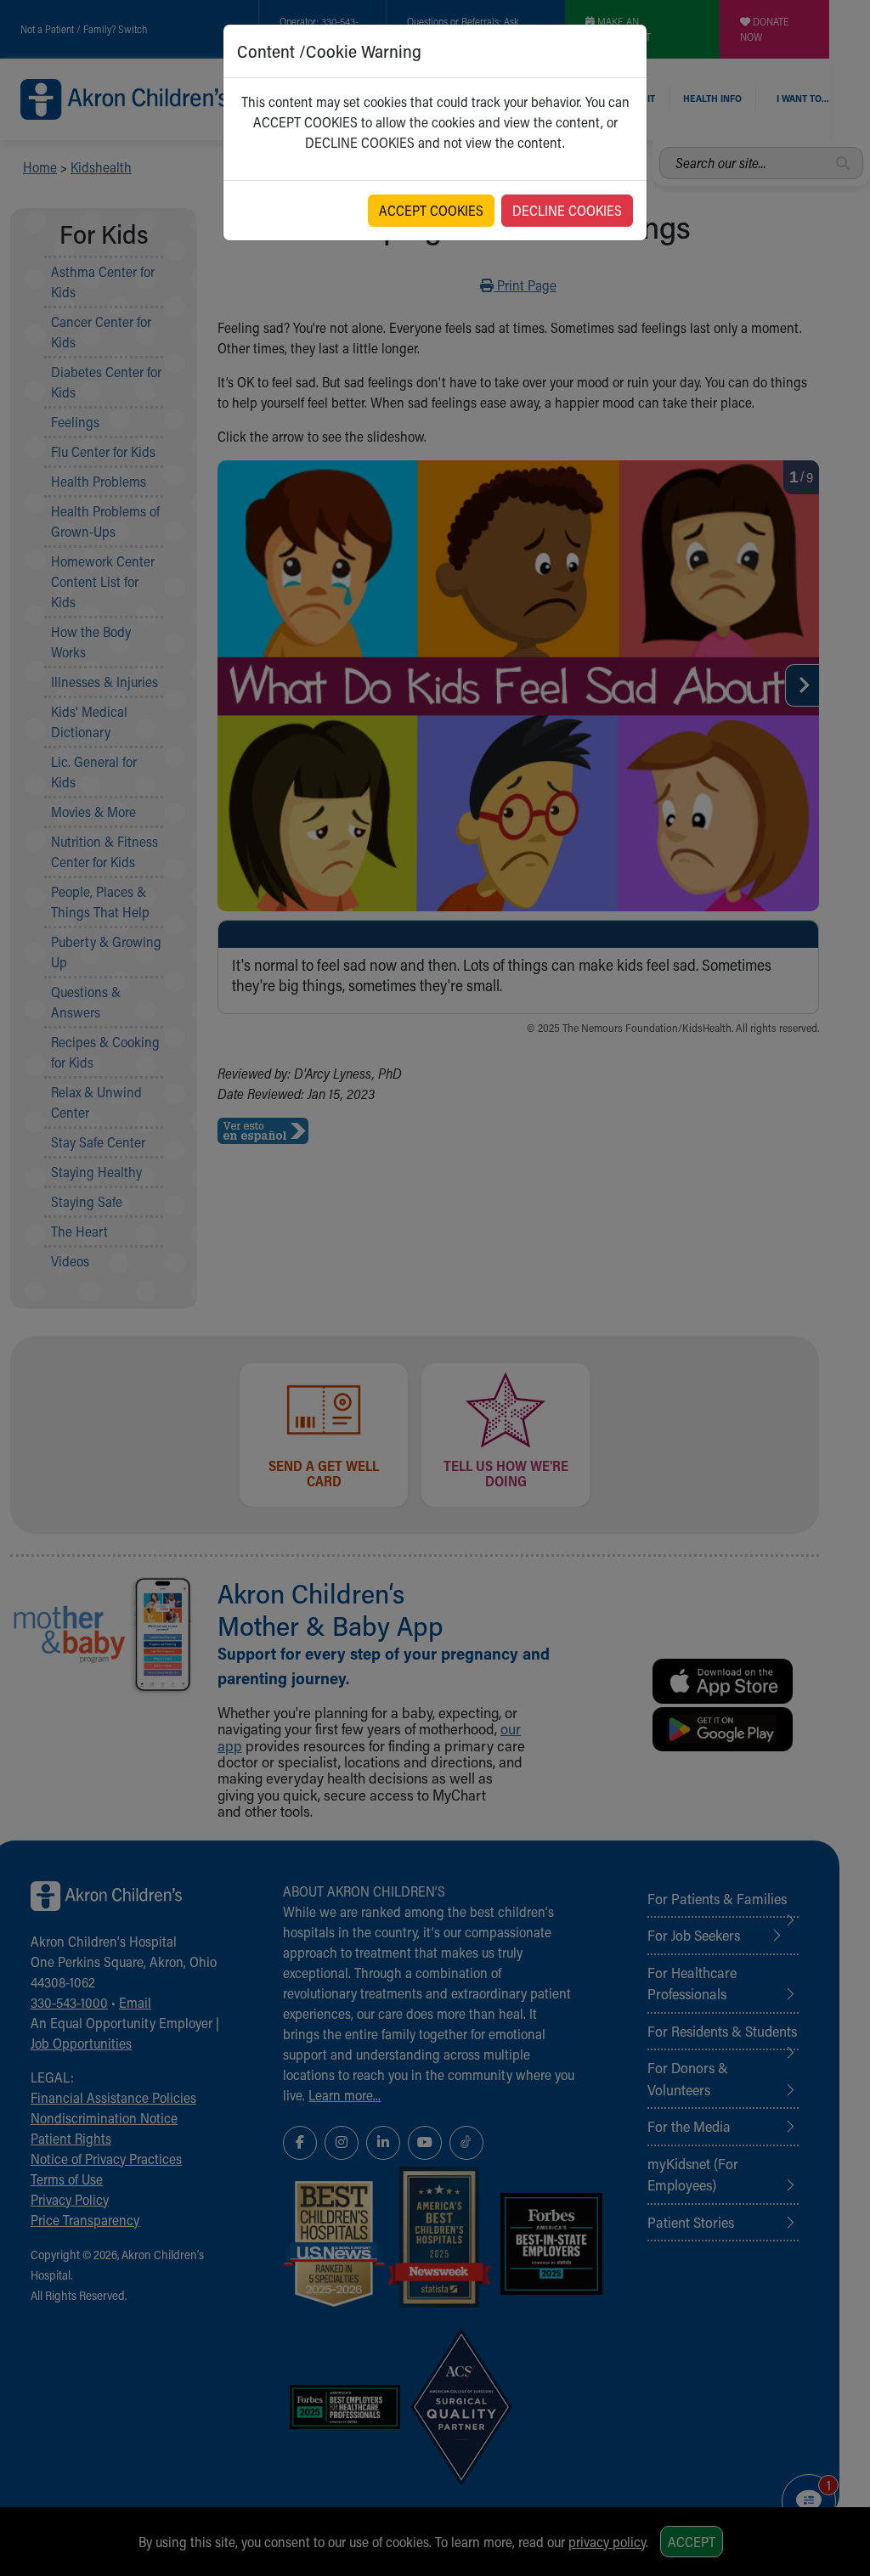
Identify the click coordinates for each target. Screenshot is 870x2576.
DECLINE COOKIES (567, 210)
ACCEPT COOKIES (431, 210)
